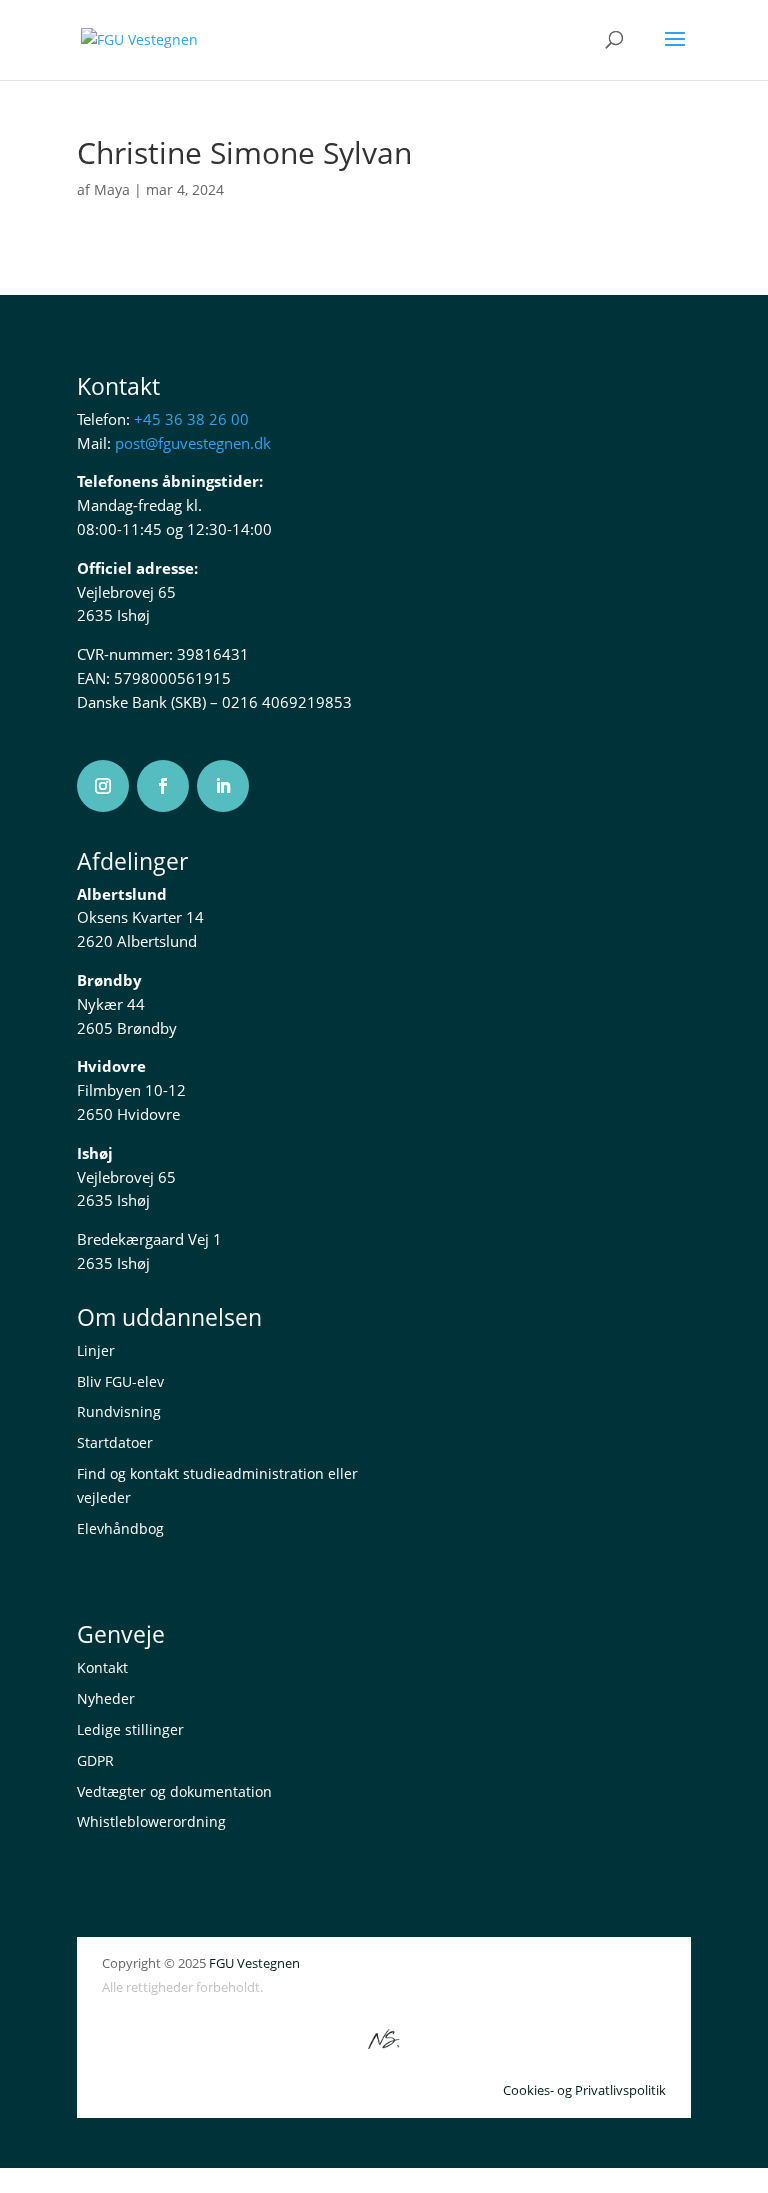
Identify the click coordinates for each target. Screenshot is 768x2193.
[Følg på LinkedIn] (223, 786)
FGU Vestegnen (254, 1963)
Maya (112, 189)
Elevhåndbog (120, 1528)
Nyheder (106, 1698)
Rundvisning (119, 1411)
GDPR (95, 1760)
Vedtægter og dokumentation (174, 1791)
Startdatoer (115, 1442)
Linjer (96, 1350)
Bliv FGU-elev (120, 1381)
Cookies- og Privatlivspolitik (584, 2090)
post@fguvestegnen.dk (193, 443)
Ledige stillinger (130, 1729)
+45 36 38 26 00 (191, 419)
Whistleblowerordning (151, 1821)
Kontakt (102, 1667)
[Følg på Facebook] (163, 786)
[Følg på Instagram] (103, 786)
